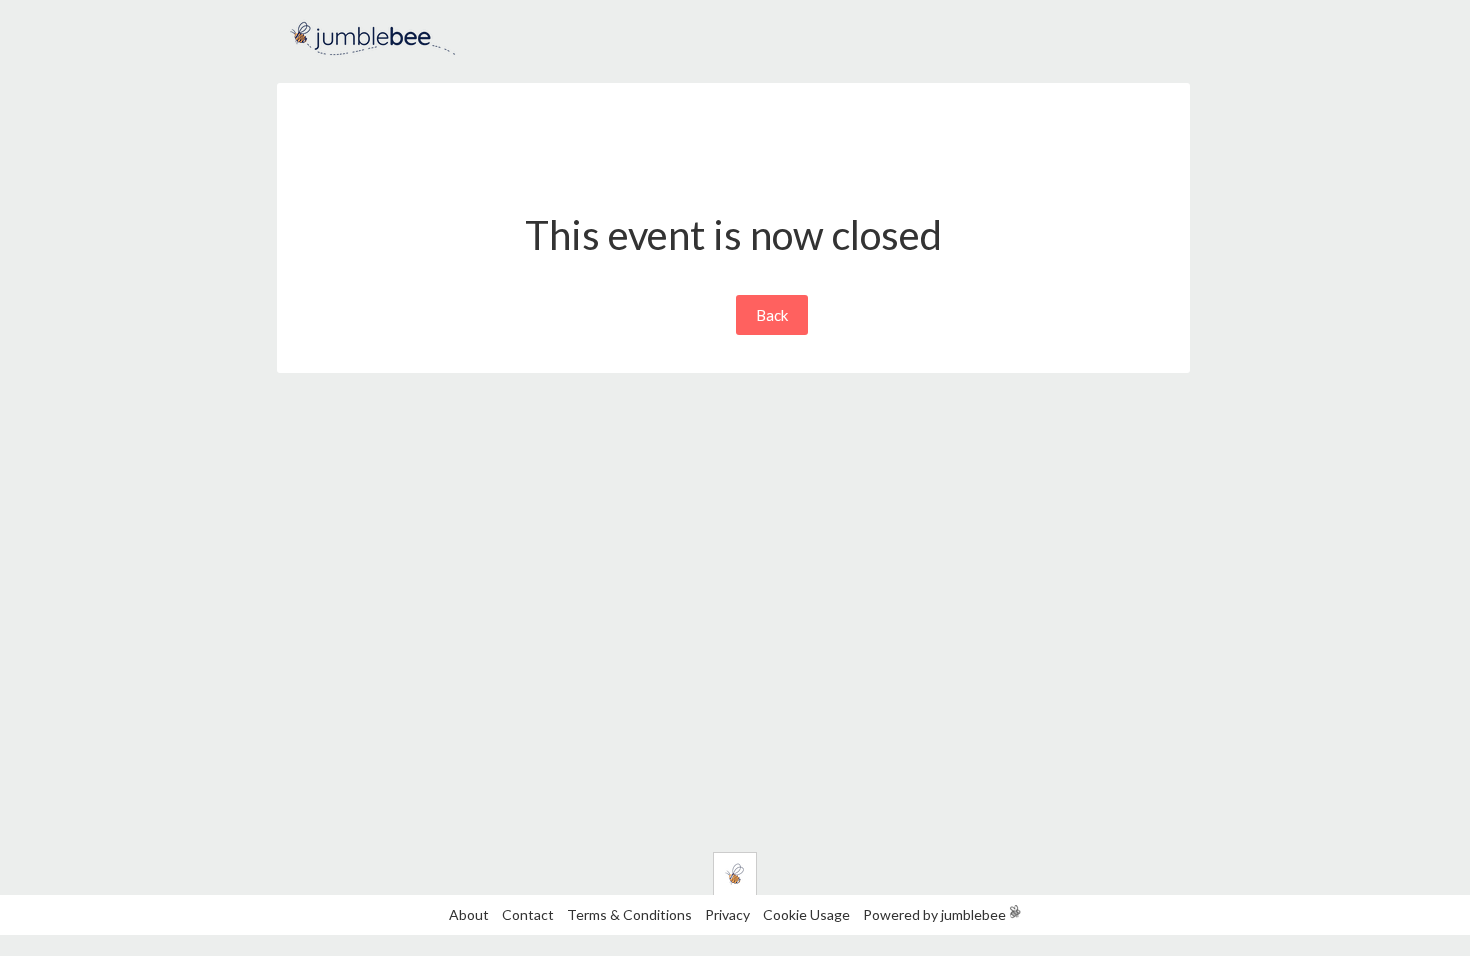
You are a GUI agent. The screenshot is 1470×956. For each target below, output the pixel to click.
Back (772, 315)
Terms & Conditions (631, 914)
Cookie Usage (806, 914)
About (469, 914)
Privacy (727, 914)
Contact (528, 914)
